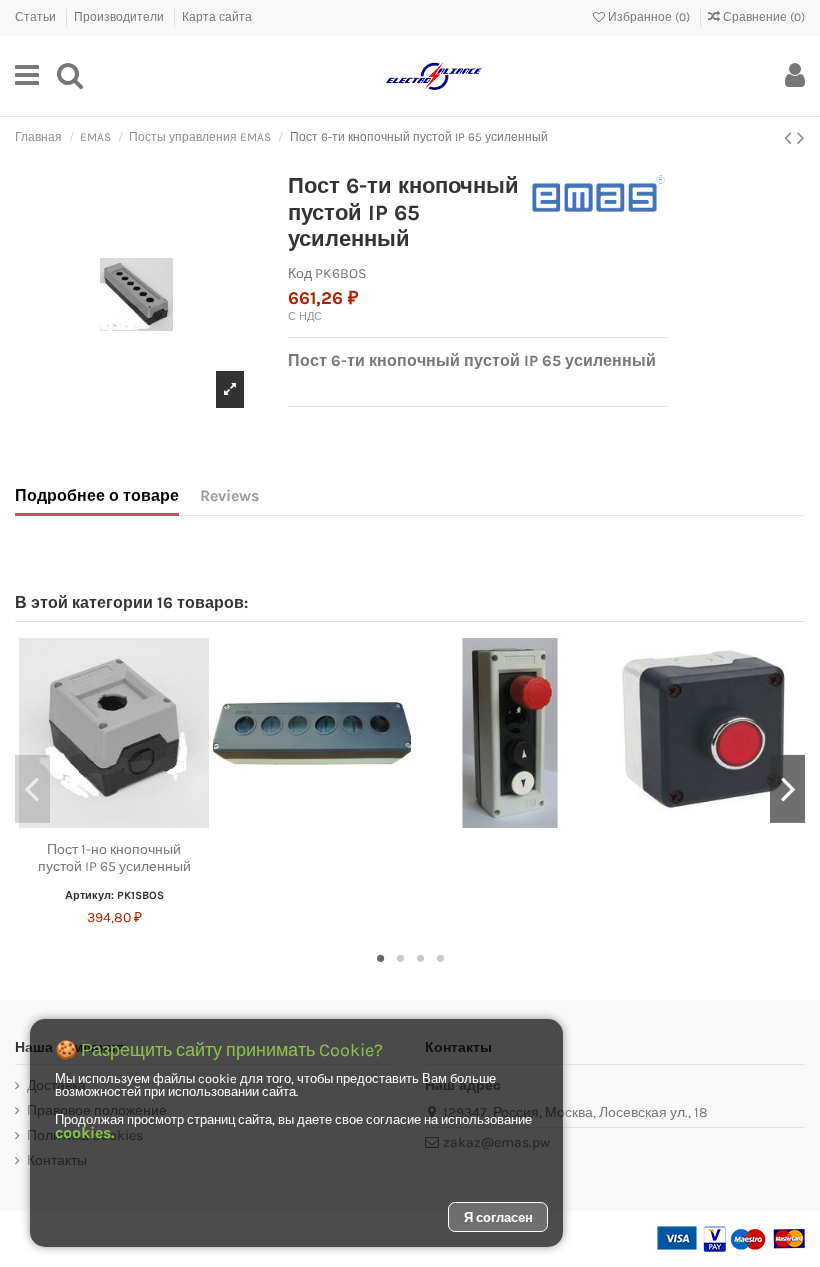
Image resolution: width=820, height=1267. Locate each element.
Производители (120, 17)
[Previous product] (790, 138)
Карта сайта (217, 17)
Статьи (37, 17)
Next (787, 789)
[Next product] (801, 138)
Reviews (229, 495)
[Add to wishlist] (86, 825)
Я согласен (498, 1217)
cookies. (84, 1132)
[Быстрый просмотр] (142, 825)
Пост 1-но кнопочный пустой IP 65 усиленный (114, 858)
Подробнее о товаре (97, 495)
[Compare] (114, 825)
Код (300, 273)
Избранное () (649, 17)
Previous (32, 789)
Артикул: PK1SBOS (114, 895)
